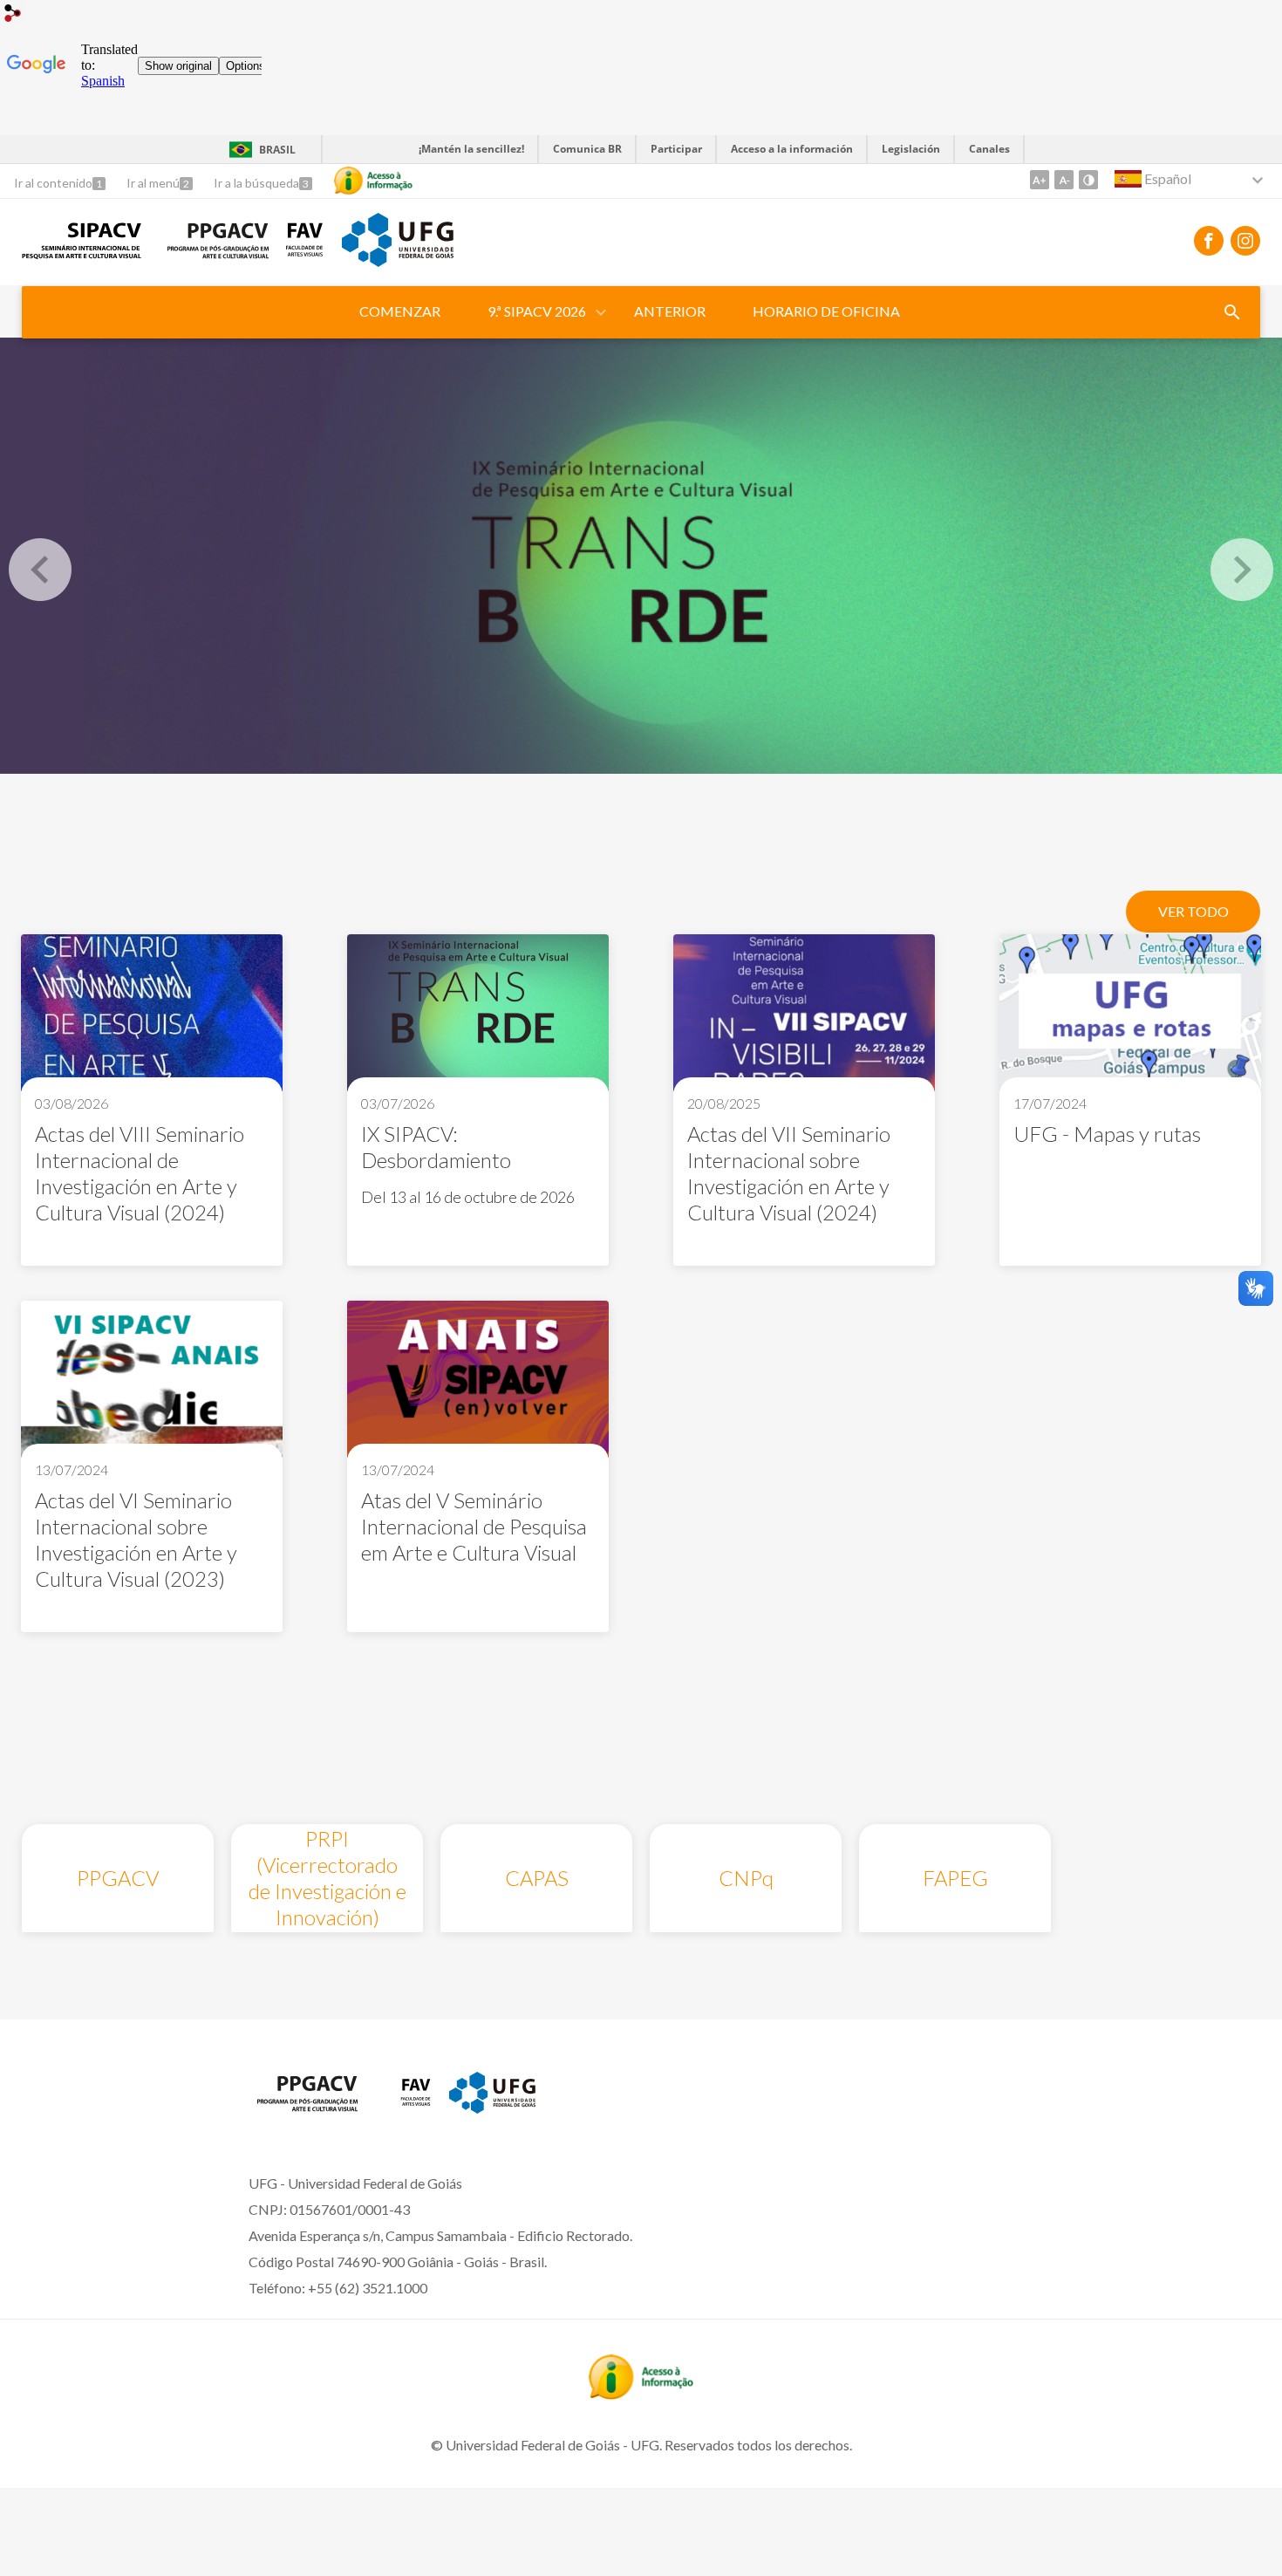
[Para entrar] (13, 15)
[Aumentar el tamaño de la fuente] (1040, 180)
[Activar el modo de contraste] (1088, 180)
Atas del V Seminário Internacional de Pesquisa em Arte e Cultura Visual (474, 1526)
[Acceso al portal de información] (641, 2394)
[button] (538, 312)
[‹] (40, 570)
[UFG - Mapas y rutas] (1130, 1015)
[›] (1242, 570)
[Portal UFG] (398, 261)
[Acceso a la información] (373, 181)
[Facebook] (1209, 241)
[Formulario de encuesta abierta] (1232, 312)
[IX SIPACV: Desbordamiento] (641, 556)
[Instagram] (1245, 241)
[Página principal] (82, 254)
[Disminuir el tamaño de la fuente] (1064, 180)
